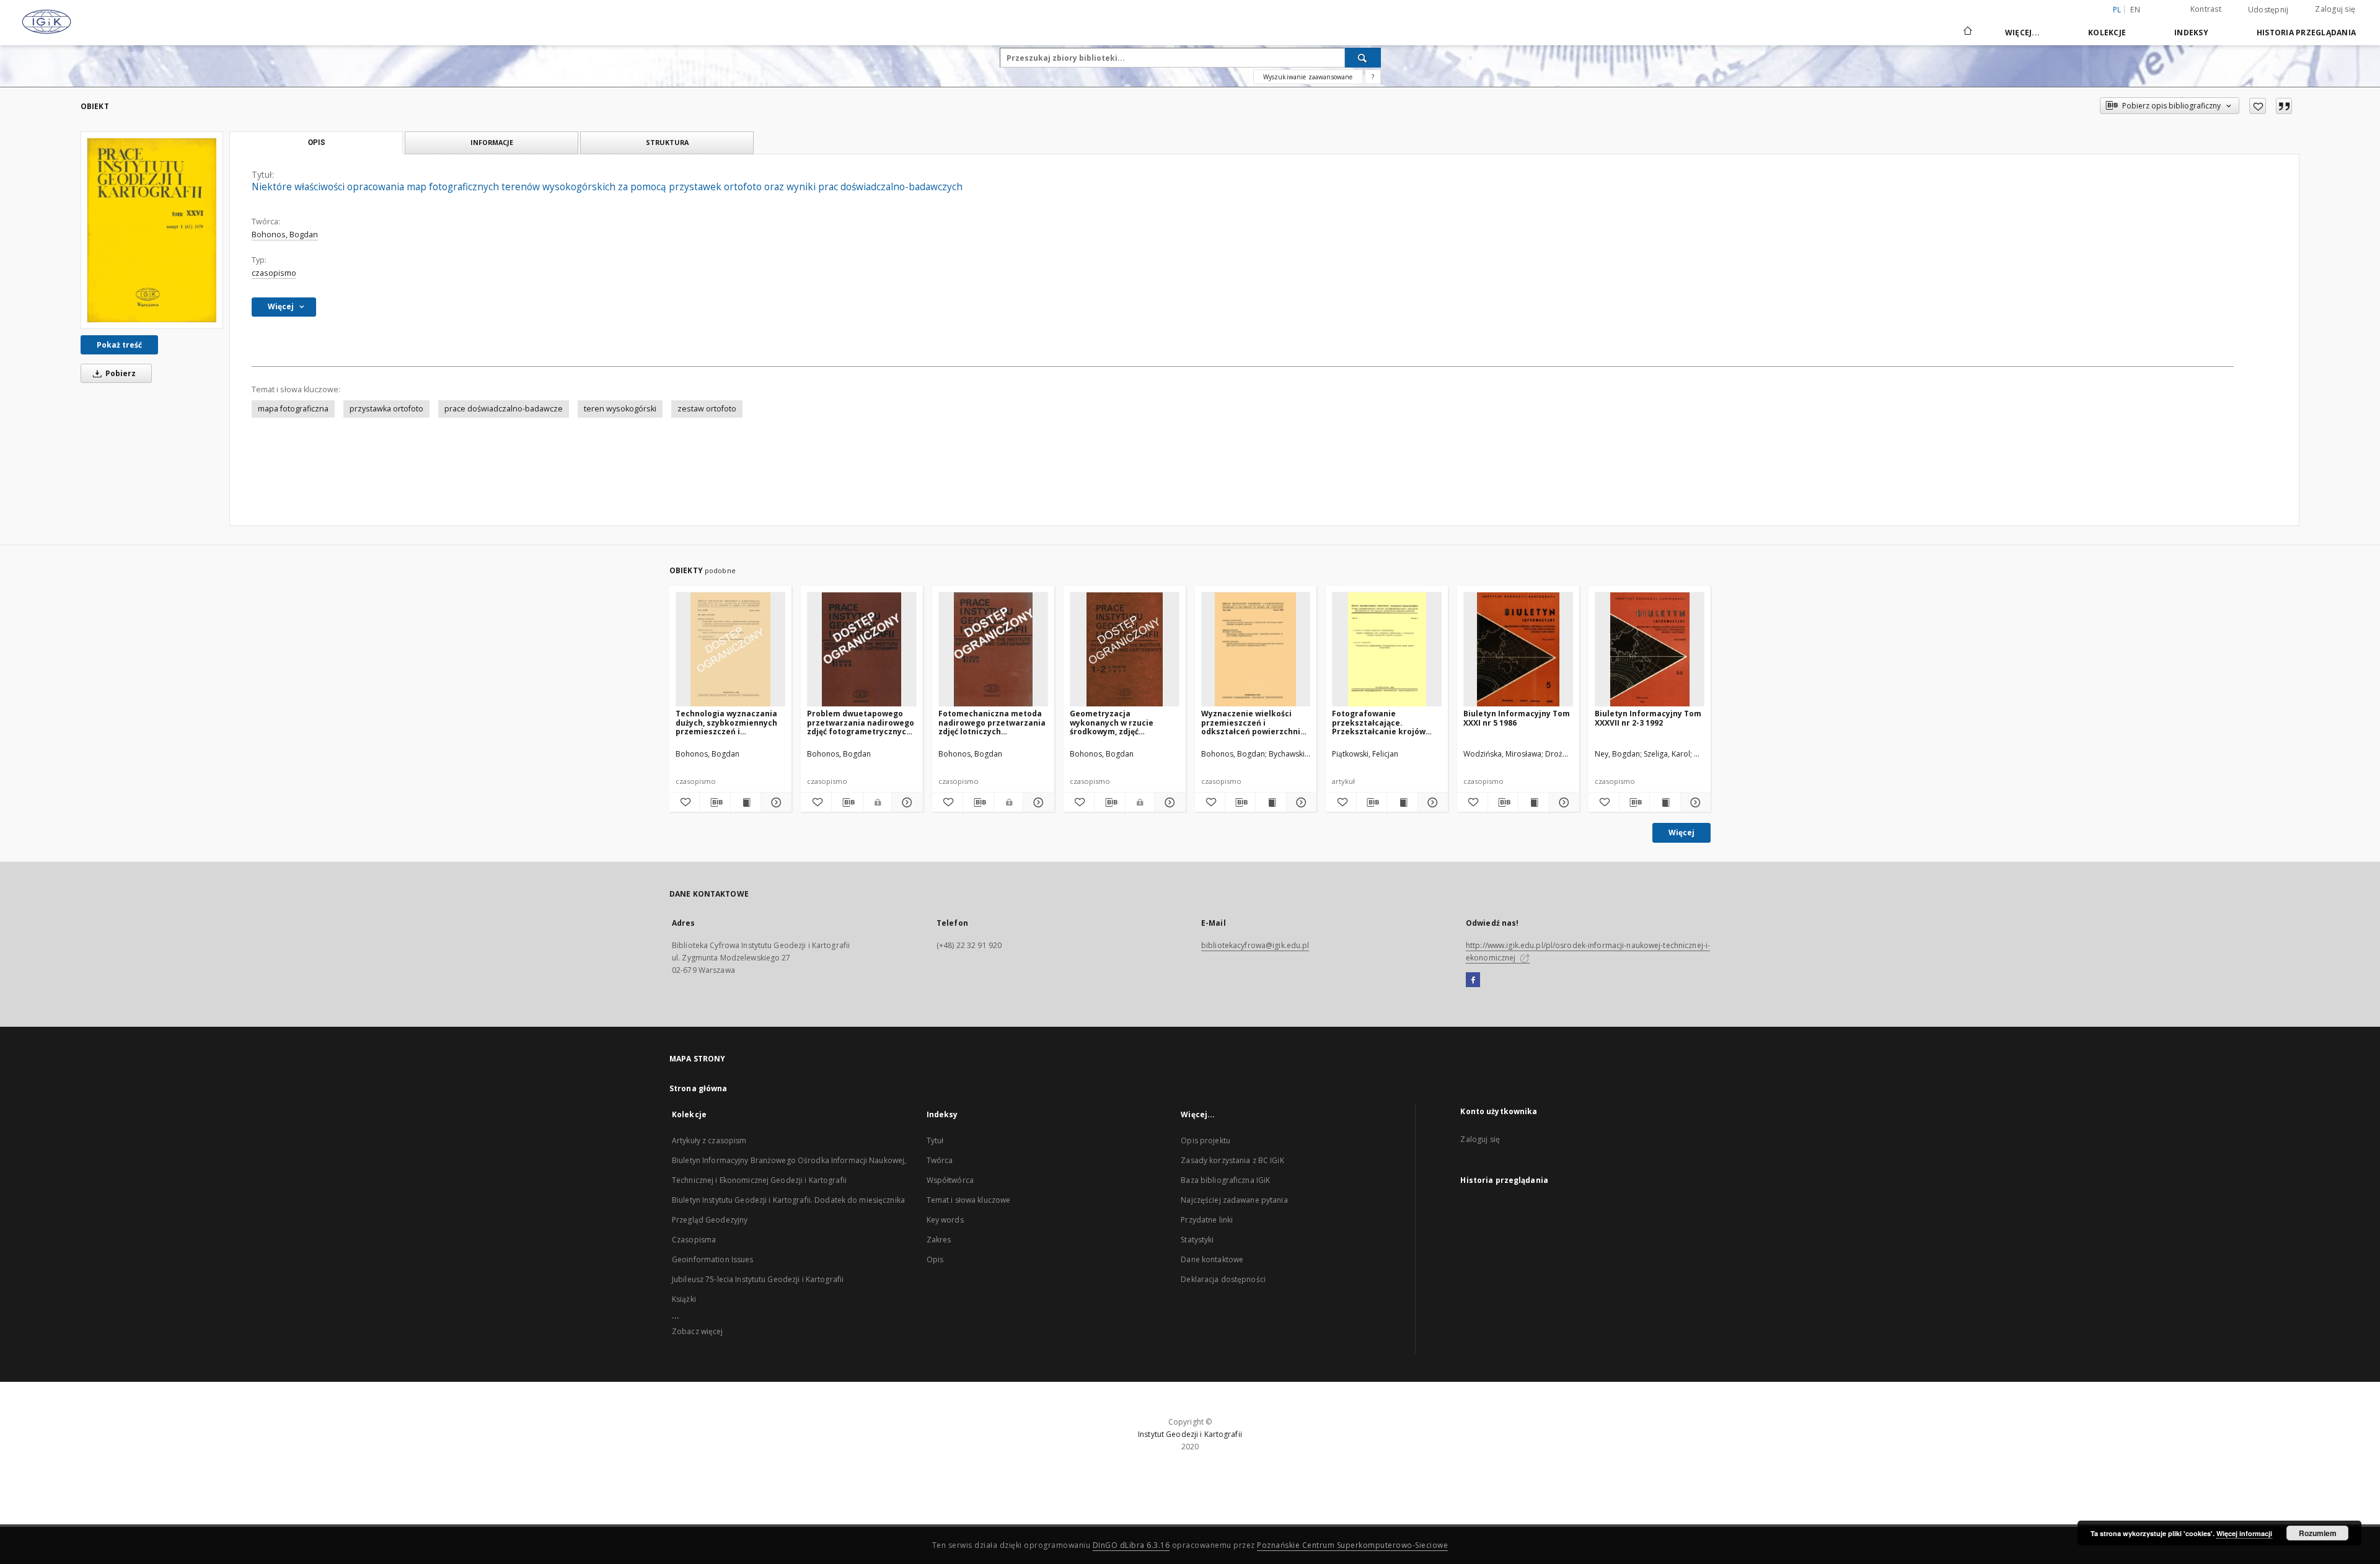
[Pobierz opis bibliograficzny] (715, 802)
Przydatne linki (1207, 1220)
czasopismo (274, 273)
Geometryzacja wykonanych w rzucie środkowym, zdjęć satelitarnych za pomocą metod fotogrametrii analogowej (1119, 722)
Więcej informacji (2244, 1533)
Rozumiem (2318, 1533)
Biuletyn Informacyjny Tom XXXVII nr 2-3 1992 (1648, 718)
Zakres (939, 1240)
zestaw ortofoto (707, 409)
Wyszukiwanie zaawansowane (1308, 77)
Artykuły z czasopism (709, 1140)
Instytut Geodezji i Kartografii (1190, 1434)
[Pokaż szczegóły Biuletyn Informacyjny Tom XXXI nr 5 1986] (1562, 802)
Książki (684, 1299)
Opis (935, 1259)
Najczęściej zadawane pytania (1234, 1200)
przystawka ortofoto (386, 409)
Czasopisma (694, 1240)
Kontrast (2206, 9)
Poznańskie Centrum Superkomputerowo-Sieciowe (1352, 1545)
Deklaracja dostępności (1223, 1279)
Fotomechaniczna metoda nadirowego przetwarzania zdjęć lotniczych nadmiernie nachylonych (992, 722)
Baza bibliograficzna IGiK (1225, 1180)
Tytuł (935, 1140)
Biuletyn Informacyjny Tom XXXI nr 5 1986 (1517, 718)
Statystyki (1197, 1240)
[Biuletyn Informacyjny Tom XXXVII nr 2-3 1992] (1650, 650)
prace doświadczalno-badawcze (504, 409)
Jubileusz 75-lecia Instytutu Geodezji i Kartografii (758, 1279)
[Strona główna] (1967, 32)
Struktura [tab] (667, 142)
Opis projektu (1205, 1140)
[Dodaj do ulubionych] (2258, 106)
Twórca (940, 1160)
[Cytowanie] (2284, 106)
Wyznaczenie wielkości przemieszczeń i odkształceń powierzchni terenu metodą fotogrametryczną (1251, 722)
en (2135, 10)
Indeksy (2191, 33)
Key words (945, 1220)
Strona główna (699, 1088)
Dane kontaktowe (1212, 1259)
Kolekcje (2107, 33)
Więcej (1681, 833)
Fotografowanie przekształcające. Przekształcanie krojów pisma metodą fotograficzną (1379, 722)
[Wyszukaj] (1363, 58)
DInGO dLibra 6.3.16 (1131, 1545)
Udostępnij (2268, 10)
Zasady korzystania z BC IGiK (1232, 1160)
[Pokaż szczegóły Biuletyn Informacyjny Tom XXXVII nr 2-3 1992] (1694, 802)
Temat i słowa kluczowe (969, 1200)
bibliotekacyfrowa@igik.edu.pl (1255, 945)
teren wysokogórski (620, 409)
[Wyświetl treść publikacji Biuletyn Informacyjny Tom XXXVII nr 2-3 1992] (1665, 802)
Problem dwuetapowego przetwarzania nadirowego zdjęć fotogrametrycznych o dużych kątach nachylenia (861, 722)
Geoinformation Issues (713, 1259)
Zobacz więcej (698, 1331)
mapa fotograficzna (293, 409)
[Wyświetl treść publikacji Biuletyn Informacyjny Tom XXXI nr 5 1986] (1533, 802)
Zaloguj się (2335, 9)
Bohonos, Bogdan (285, 235)
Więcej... (2022, 33)
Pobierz (120, 373)
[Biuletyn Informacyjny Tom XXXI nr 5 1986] (1518, 650)
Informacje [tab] (492, 142)
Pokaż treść (119, 345)
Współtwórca (950, 1180)
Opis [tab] (316, 143)
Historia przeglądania (2306, 33)
